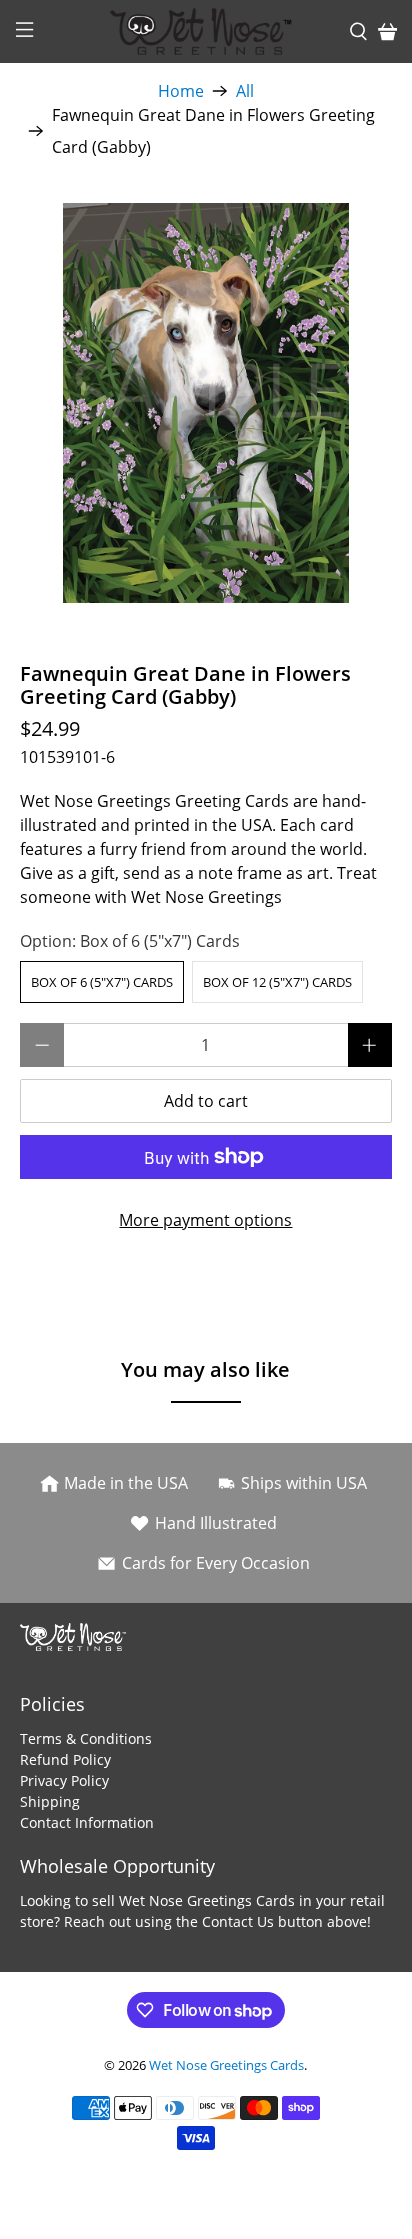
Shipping (50, 1801)
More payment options (205, 1220)
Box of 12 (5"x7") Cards (277, 982)
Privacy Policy (64, 1780)
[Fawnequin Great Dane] (205, 403)
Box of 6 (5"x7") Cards (102, 982)
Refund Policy (65, 1759)
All (245, 91)
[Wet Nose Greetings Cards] (206, 31)
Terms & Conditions (86, 1738)
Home (181, 91)
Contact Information (87, 1822)
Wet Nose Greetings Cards (226, 2065)
